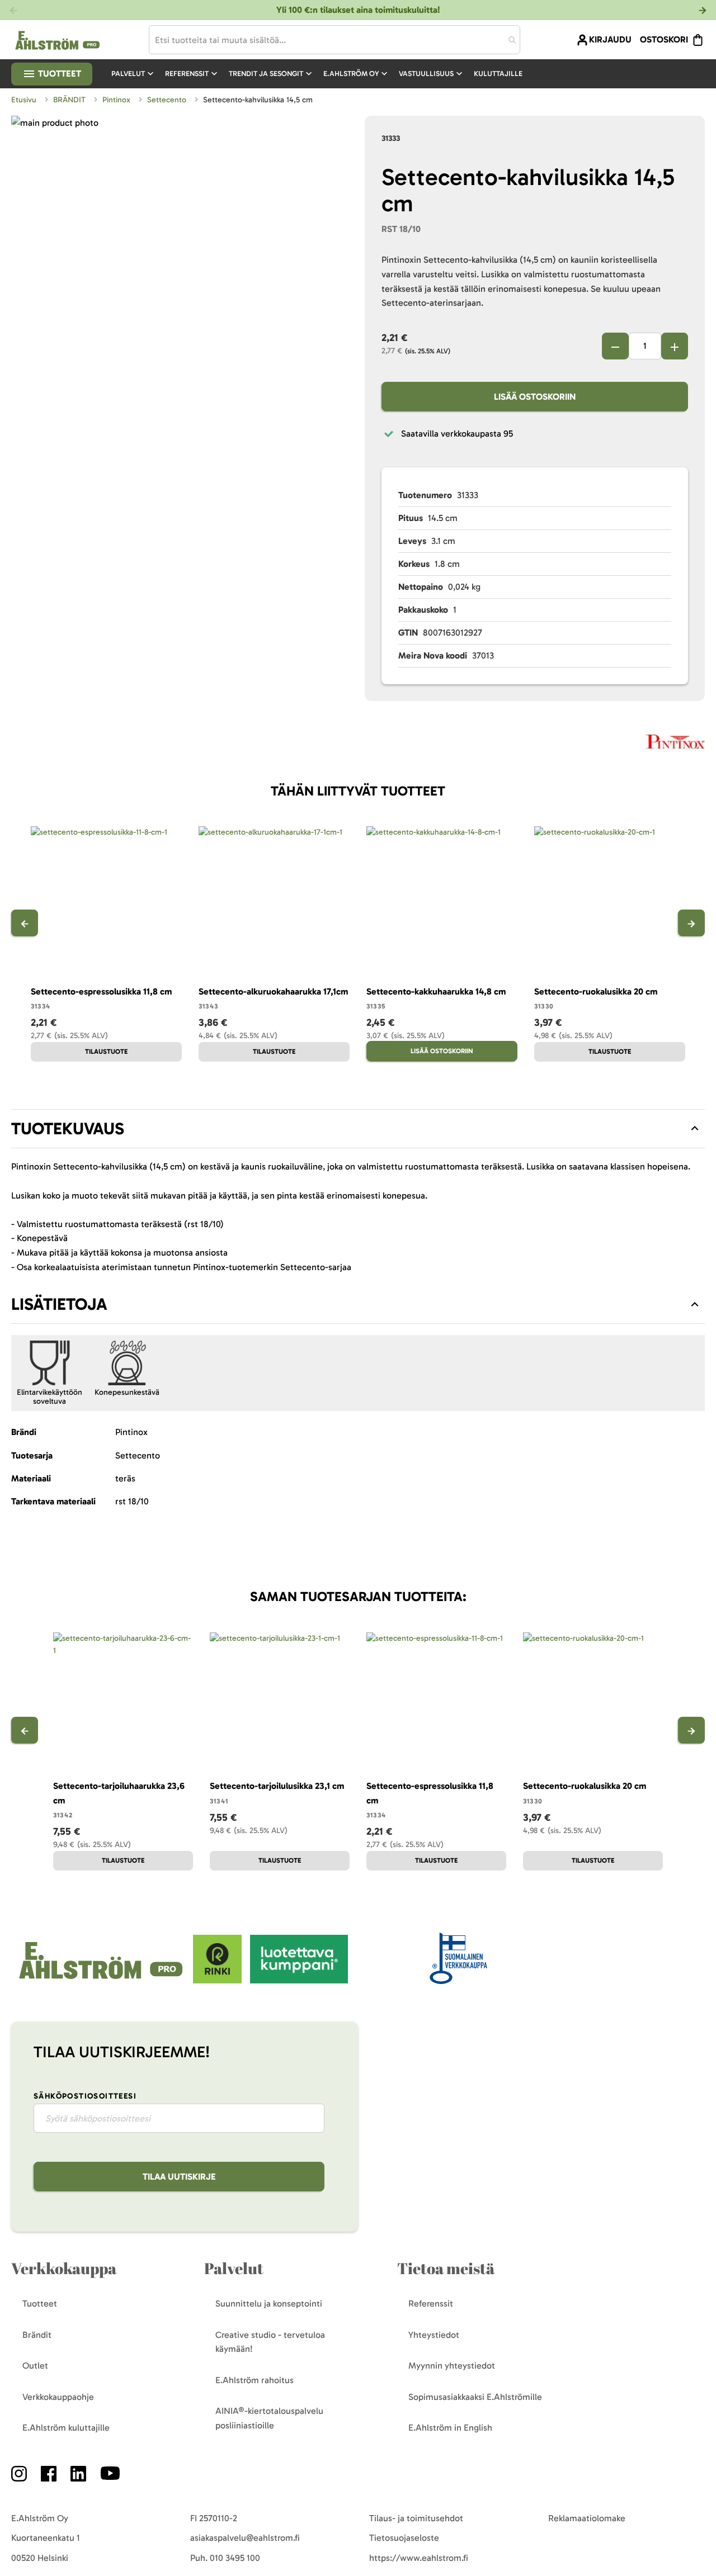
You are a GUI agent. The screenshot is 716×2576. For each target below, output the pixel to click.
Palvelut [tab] (234, 2268)
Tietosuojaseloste (404, 2538)
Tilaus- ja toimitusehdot (416, 2518)
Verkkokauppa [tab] (64, 2268)
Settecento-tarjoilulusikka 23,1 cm (277, 1786)
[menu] (321, 74)
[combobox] (335, 40)
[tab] (358, 1129)
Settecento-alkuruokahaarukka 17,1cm (273, 991)
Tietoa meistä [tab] (446, 2268)
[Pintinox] (675, 744)
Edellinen (25, 923)
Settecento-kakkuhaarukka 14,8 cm (436, 991)
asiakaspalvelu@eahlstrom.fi (245, 2538)
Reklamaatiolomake (587, 2518)
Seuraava (691, 923)
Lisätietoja (59, 1304)
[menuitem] (134, 74)
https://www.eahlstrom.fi (419, 2558)
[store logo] (102, 1980)
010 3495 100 (235, 2558)
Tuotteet (58, 74)
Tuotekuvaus (68, 1129)
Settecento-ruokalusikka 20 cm (596, 991)
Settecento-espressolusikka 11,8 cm (101, 991)
